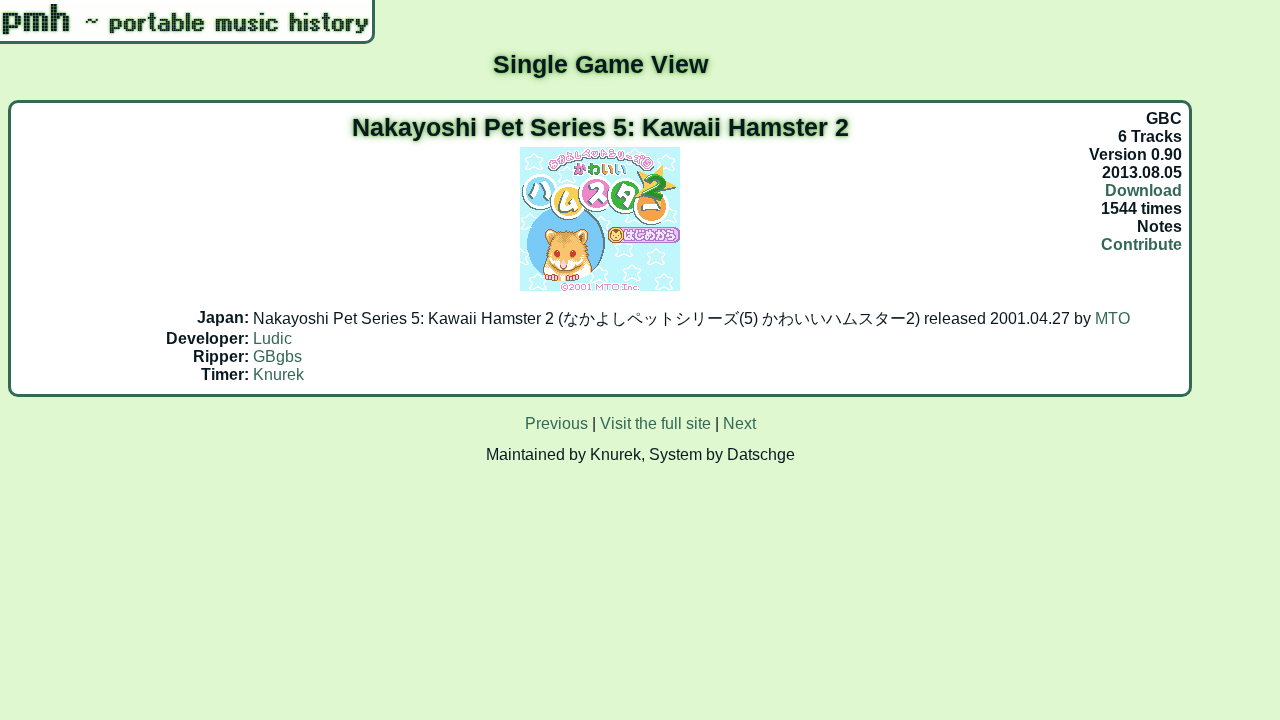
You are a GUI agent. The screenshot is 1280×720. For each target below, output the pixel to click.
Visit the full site (655, 423)
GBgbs (277, 356)
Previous (556, 423)
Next (739, 423)
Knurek (278, 374)
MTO (1112, 318)
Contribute (1141, 244)
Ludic (272, 338)
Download (1143, 190)
